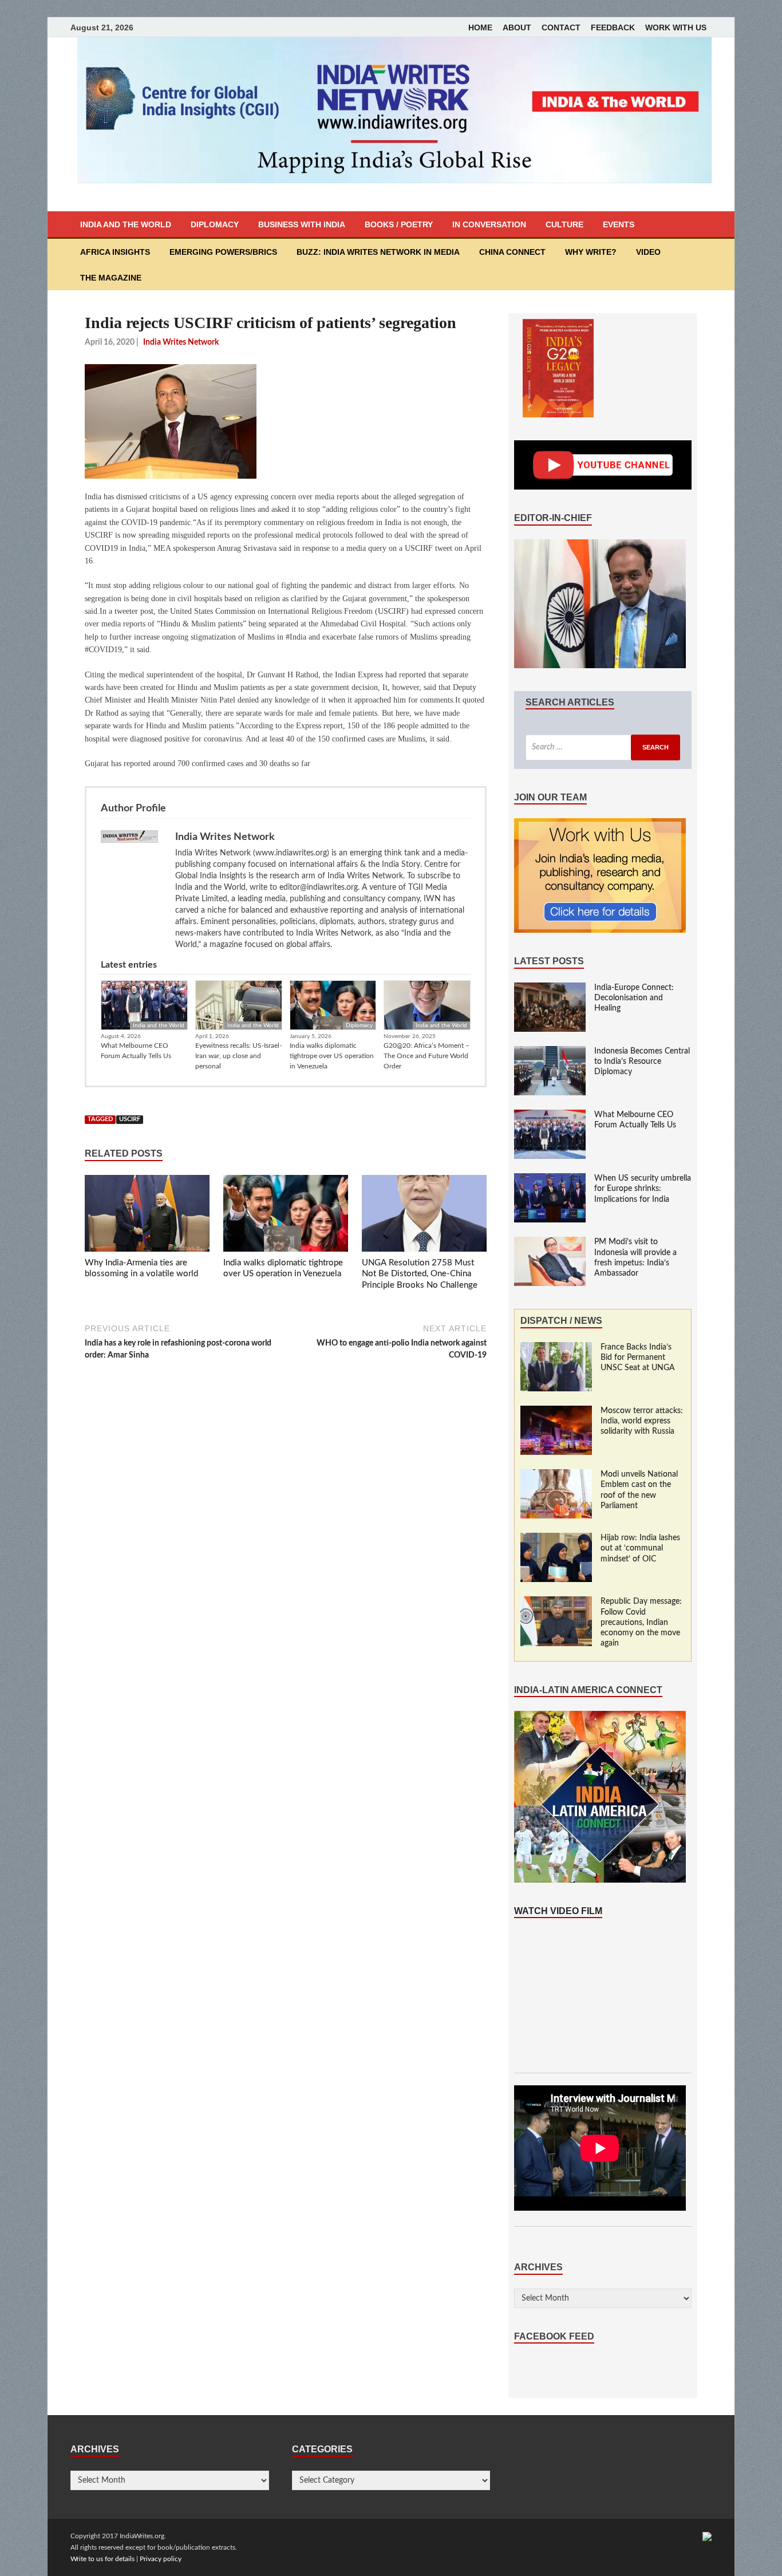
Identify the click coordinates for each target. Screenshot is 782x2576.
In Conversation (489, 224)
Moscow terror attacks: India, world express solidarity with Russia (642, 1421)
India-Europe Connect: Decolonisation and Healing (634, 998)
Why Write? (591, 252)
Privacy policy (161, 2559)
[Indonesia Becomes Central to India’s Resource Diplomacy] (550, 1052)
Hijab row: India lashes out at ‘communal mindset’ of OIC (640, 1548)
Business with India (302, 224)
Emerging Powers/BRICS (223, 252)
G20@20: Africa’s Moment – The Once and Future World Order (426, 1056)
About (517, 27)
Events (619, 224)
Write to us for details (102, 2559)
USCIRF (130, 1119)
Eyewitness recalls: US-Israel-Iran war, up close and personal (238, 1056)
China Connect (512, 252)
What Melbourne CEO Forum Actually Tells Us (136, 1051)
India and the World (126, 224)
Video (648, 252)
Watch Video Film (558, 1911)
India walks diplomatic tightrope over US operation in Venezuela (332, 1056)
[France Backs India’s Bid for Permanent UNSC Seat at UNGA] (556, 1348)
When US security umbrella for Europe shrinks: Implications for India (643, 1189)
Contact (561, 27)
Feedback (613, 27)
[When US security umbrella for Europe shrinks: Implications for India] (550, 1179)
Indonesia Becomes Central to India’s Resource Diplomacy (642, 1062)
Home (480, 27)
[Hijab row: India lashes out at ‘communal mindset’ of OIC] (556, 1539)
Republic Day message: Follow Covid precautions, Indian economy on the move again (641, 1622)
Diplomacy (215, 224)
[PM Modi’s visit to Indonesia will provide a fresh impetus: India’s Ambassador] (550, 1242)
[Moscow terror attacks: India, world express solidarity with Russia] (556, 1411)
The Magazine (111, 278)
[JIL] (707, 2536)
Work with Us (676, 27)
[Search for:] (603, 747)
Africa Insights (115, 252)
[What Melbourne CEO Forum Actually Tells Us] (550, 1115)
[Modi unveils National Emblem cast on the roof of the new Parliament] (556, 1475)
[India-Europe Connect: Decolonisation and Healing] (550, 988)
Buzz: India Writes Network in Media (378, 252)
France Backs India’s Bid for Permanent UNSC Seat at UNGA (638, 1358)
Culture (564, 224)
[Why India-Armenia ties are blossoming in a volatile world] (147, 1216)
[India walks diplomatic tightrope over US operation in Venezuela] (286, 1216)
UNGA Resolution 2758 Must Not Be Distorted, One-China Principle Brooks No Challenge (420, 1274)
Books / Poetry (399, 224)
